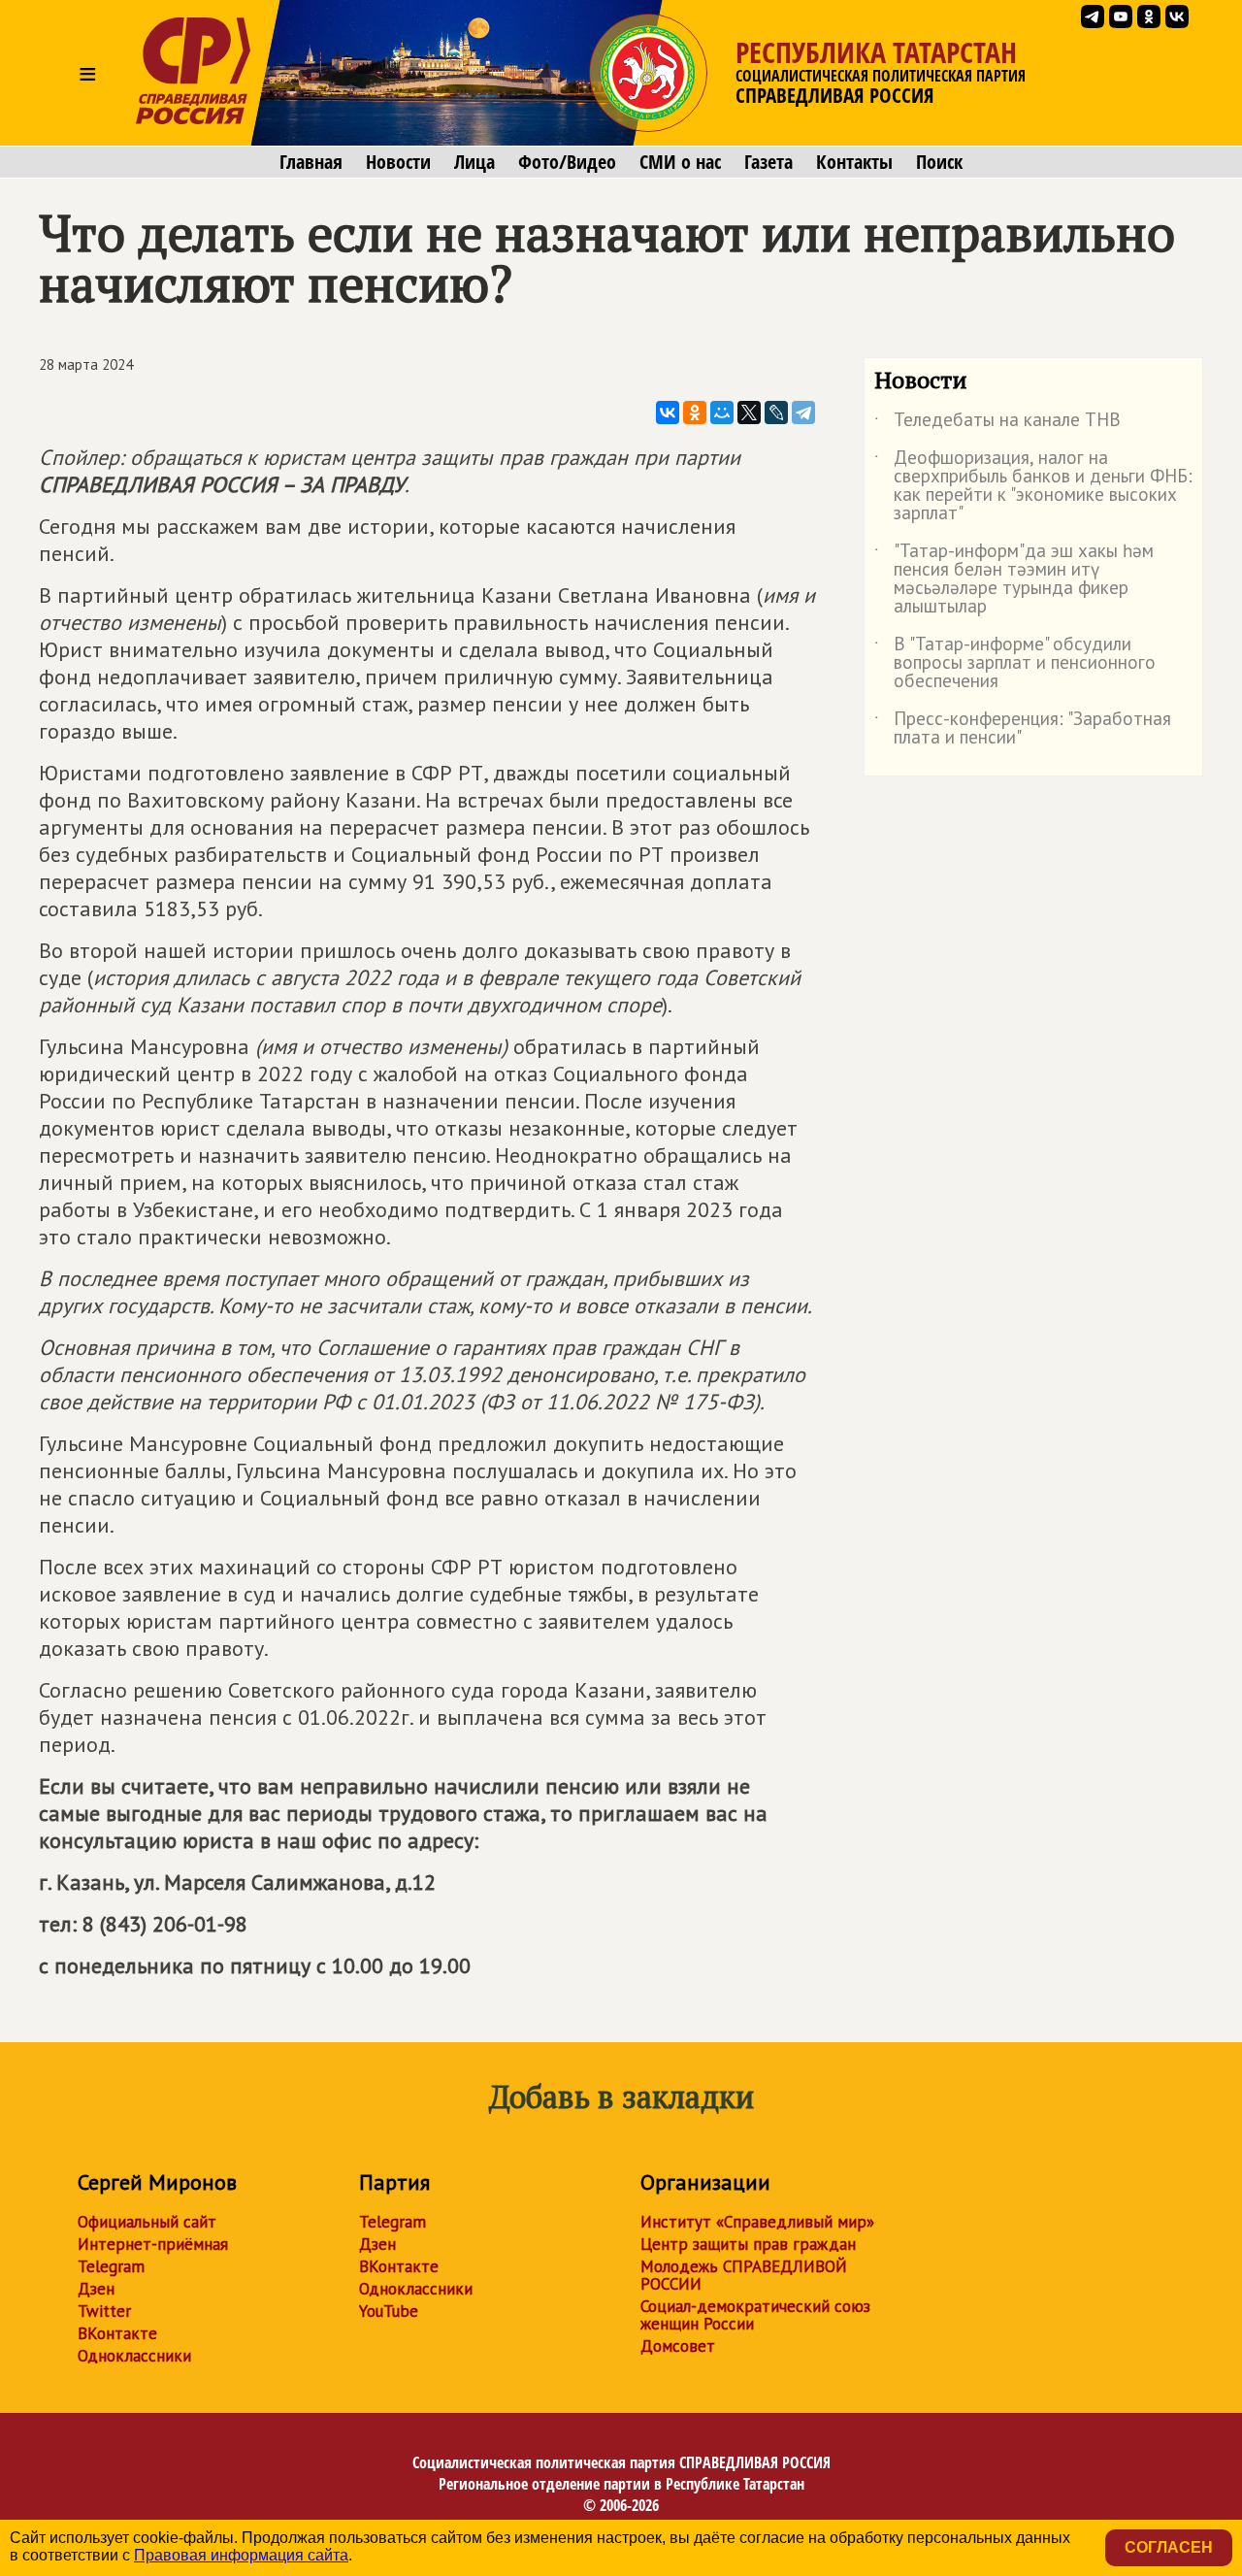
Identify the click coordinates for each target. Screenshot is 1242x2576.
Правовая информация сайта (241, 2555)
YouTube (389, 2311)
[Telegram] (803, 413)
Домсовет (678, 2346)
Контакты (854, 162)
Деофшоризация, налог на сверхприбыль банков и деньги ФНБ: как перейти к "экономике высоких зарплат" (1033, 486)
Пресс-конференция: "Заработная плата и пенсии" (1023, 729)
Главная (311, 162)
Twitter (104, 2311)
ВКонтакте (117, 2333)
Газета (768, 162)
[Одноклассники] (695, 413)
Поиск (939, 162)
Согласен (1169, 2547)
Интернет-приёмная (153, 2244)
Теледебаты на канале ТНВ (997, 423)
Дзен (96, 2289)
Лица (474, 162)
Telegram (111, 2266)
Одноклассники (134, 2356)
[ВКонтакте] (668, 413)
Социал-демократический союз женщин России (755, 2315)
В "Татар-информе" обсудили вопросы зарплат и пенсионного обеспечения (1015, 663)
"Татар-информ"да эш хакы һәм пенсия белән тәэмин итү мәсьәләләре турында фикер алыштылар (1014, 579)
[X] (749, 413)
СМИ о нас (680, 162)
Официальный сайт (147, 2222)
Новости (398, 162)
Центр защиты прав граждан (748, 2244)
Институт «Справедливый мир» (757, 2222)
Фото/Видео (567, 162)
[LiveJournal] (776, 413)
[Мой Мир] (722, 413)
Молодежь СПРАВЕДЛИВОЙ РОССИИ (744, 2275)
